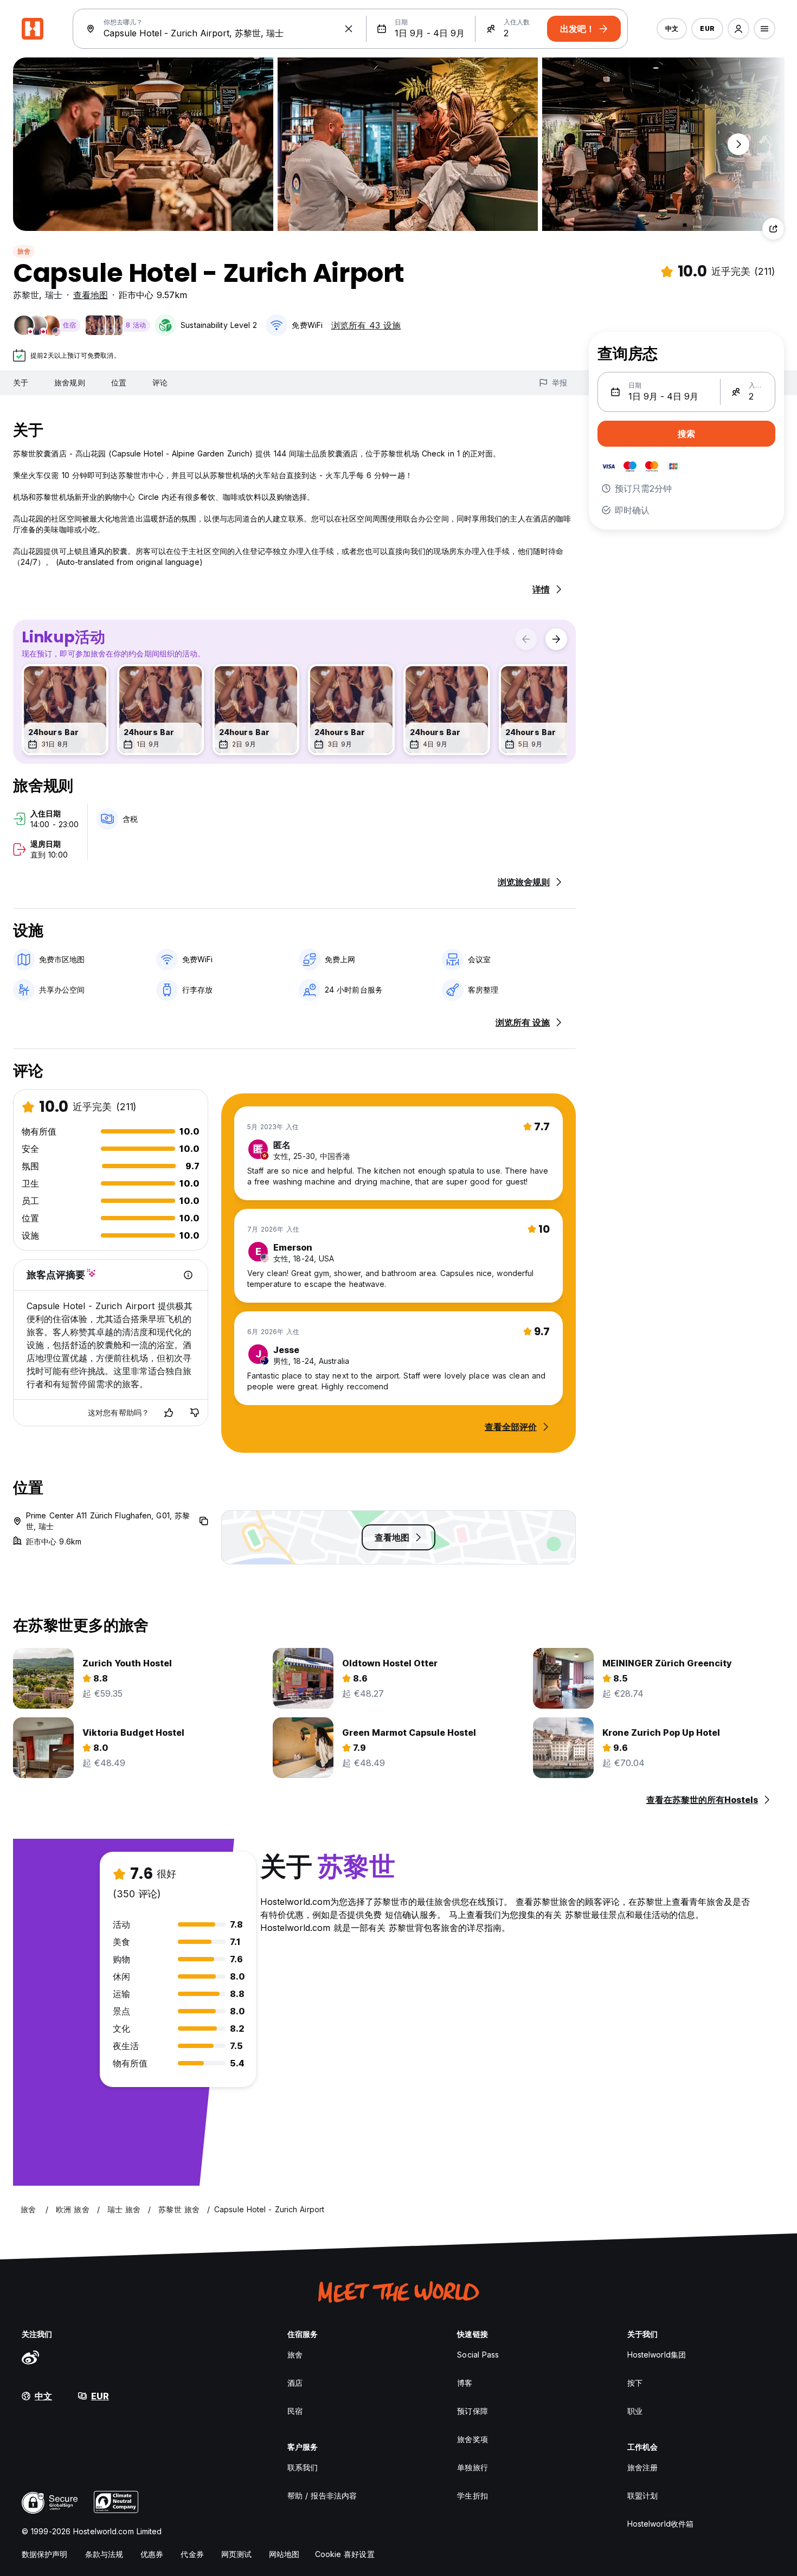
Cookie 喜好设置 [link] (345, 2554)
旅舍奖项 (472, 2439)
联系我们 (303, 2467)
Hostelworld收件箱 (660, 2524)
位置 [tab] (119, 382)
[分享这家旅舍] (773, 229)
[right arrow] (556, 639)
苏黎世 (26, 295)
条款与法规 (104, 2554)
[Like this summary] (169, 1413)
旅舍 (24, 251)
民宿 (295, 2411)
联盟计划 (642, 2495)
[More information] (188, 1275)
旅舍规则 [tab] (69, 382)
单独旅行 (472, 2467)
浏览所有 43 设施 (366, 325)
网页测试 (236, 2554)
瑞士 (54, 295)
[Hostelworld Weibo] (30, 2357)
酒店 (295, 2383)
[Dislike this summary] (195, 1413)
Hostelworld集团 (657, 2355)
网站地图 (284, 2554)
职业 (635, 2411)
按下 (635, 2383)
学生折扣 (472, 2495)
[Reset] (349, 29)
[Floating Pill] (738, 144)
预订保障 (472, 2411)
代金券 (192, 2554)
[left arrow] (526, 639)
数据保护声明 (45, 2554)
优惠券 (152, 2554)
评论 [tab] (160, 382)
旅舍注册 (642, 2467)
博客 (465, 2383)
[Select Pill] (738, 29)
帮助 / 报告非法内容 (322, 2495)
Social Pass (478, 2355)
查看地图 (91, 295)
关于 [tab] (21, 382)
